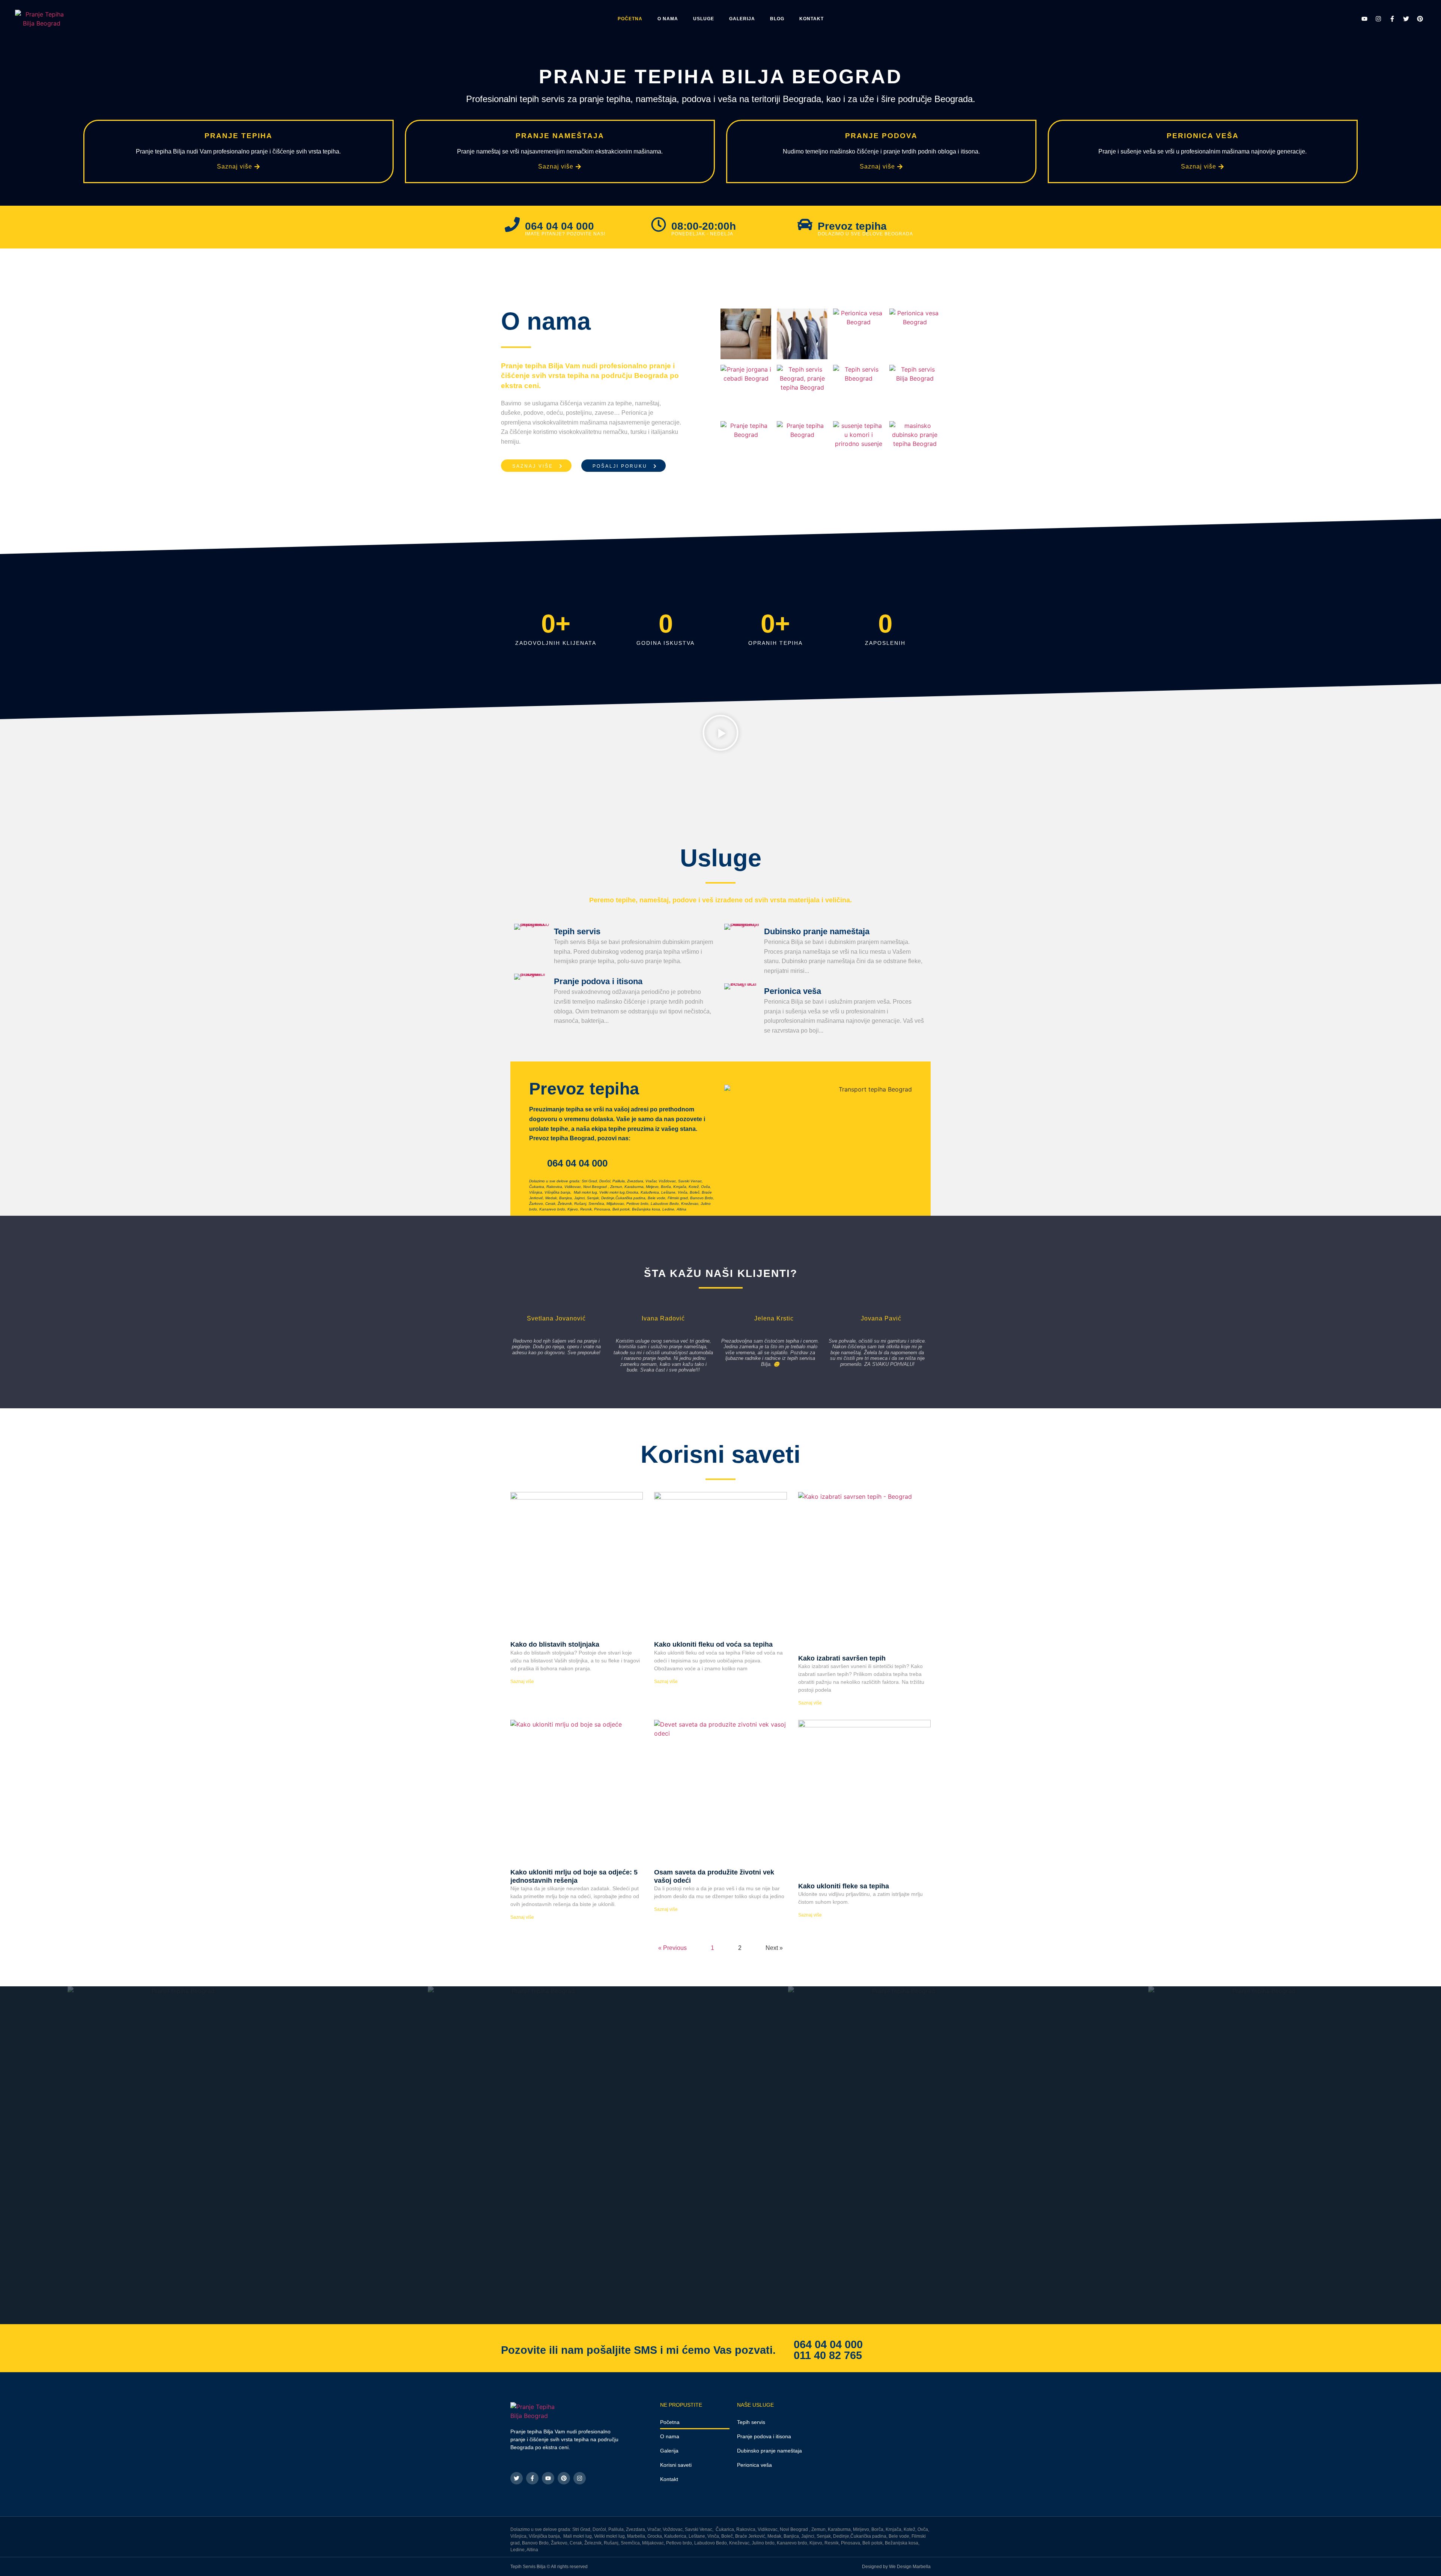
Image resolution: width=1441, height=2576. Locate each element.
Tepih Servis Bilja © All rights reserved (549, 2567)
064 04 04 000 (828, 2344)
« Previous (672, 1948)
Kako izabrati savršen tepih (842, 1658)
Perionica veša (1203, 136)
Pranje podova (881, 136)
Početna (630, 19)
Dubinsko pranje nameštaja (817, 931)
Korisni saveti (676, 2465)
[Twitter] (1406, 19)
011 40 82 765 (828, 2355)
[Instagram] (1378, 19)
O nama (668, 19)
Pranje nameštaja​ (560, 136)
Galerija (742, 19)
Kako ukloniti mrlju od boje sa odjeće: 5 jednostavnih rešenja (574, 1876)
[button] (720, 734)
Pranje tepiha (238, 136)
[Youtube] (1364, 19)
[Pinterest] (1420, 19)
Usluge (704, 19)
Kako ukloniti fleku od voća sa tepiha (713, 1644)
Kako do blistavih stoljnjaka (555, 1644)
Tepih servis (577, 931)
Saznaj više (522, 1682)
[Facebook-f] (1392, 19)
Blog (777, 19)
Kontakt (812, 19)
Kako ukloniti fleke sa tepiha (844, 1886)
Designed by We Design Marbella (896, 2567)
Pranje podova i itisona (598, 981)
